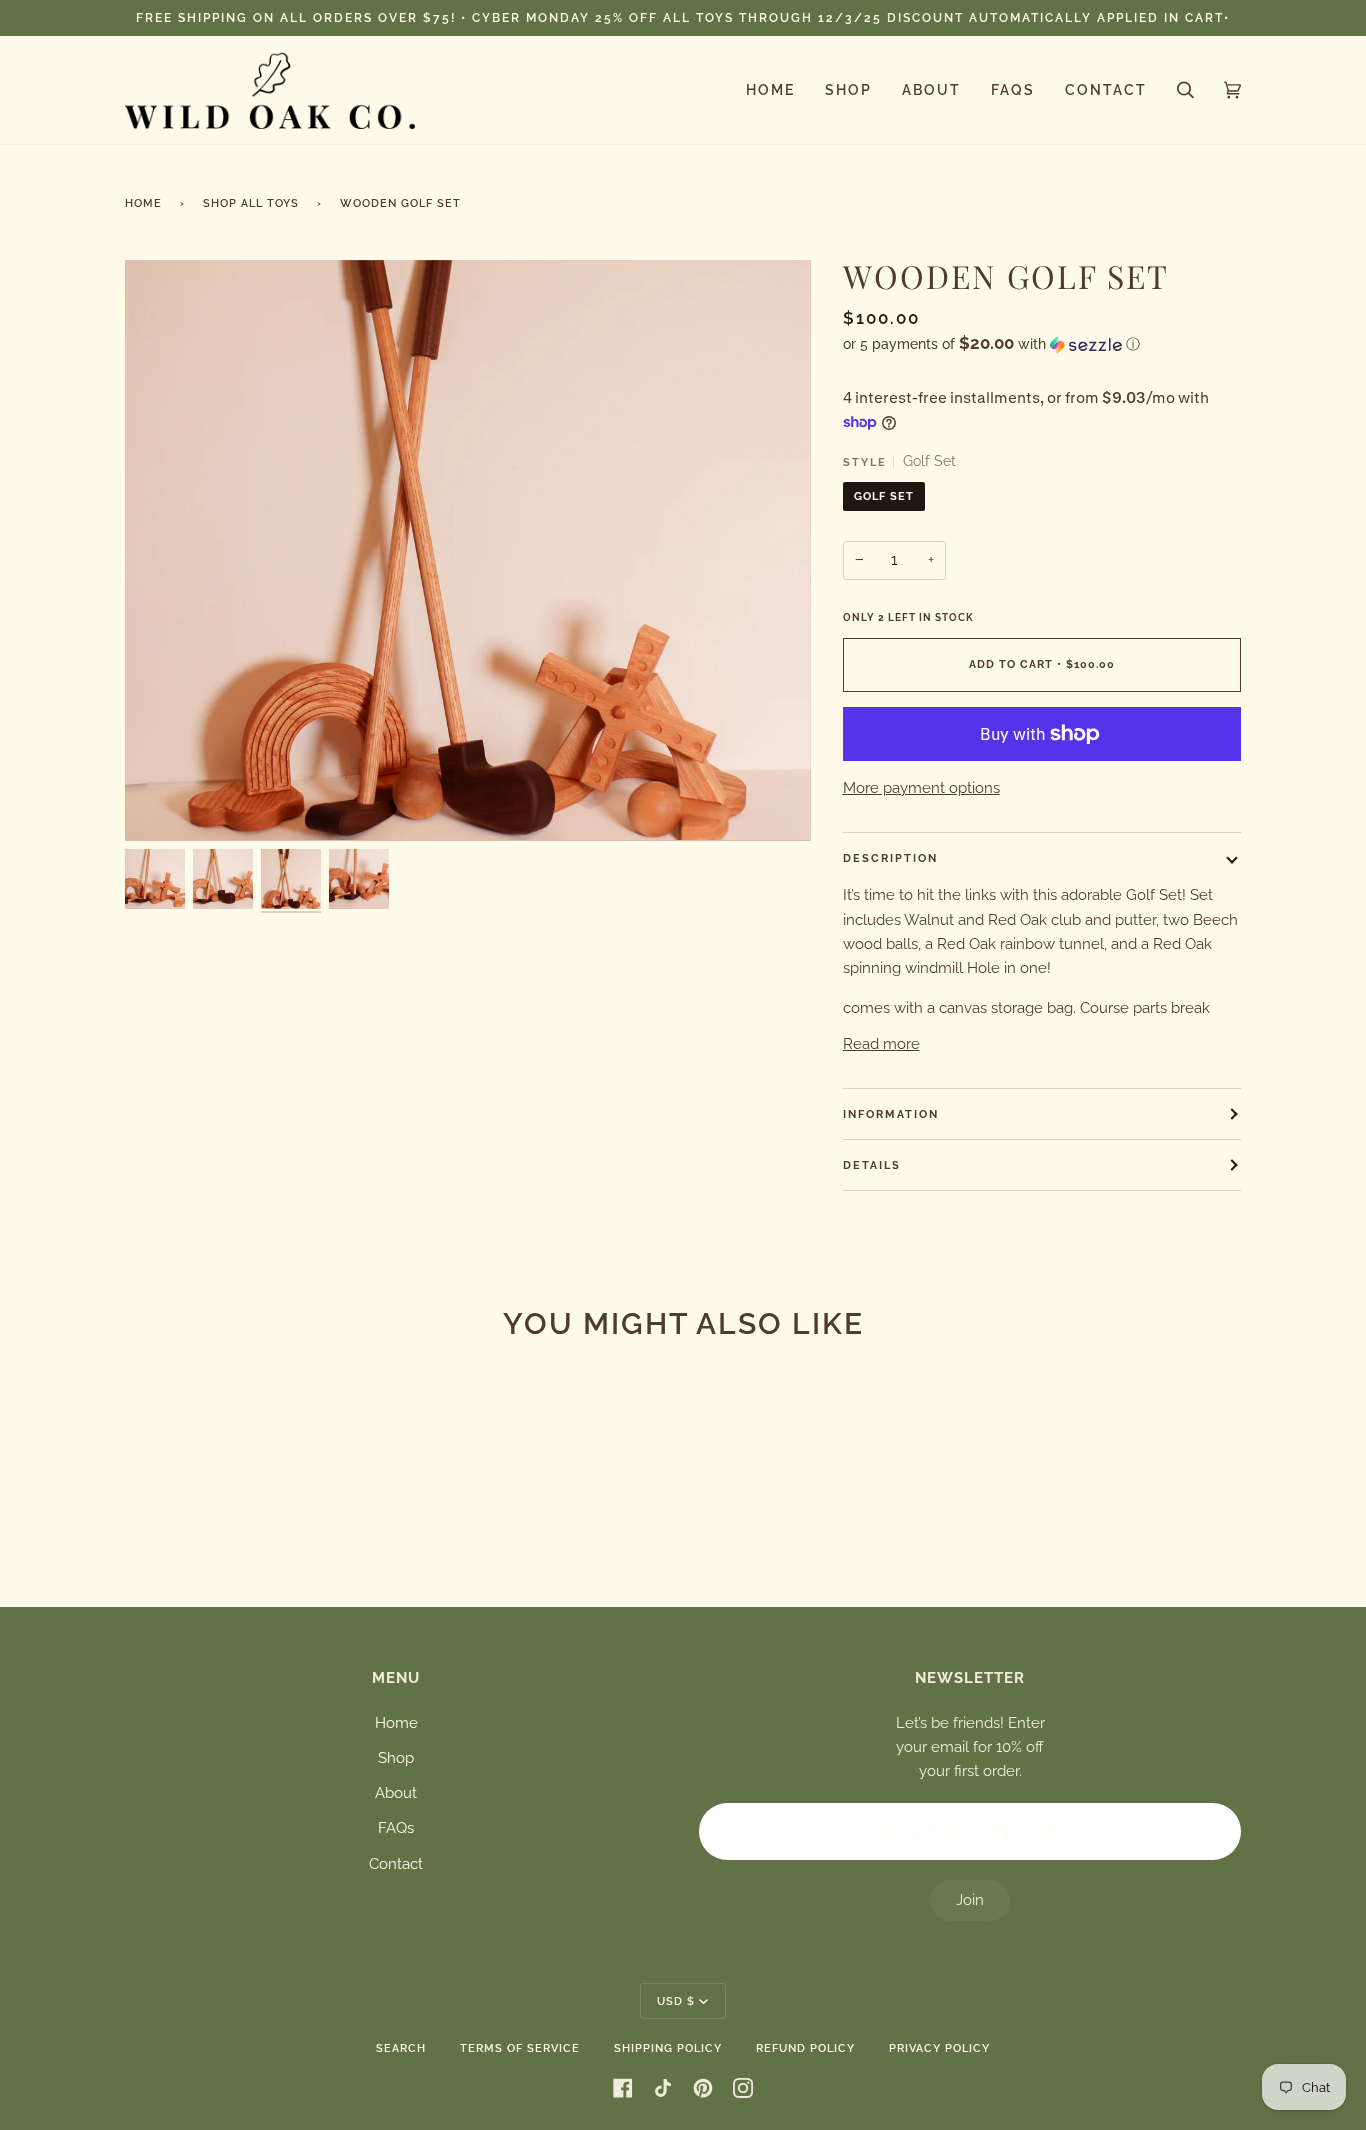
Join (970, 1900)
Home (143, 203)
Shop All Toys (251, 203)
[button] (1042, 344)
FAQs (396, 1828)
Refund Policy (805, 2048)
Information (891, 1114)
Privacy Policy (939, 2048)
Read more (881, 1044)
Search (401, 2048)
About (396, 1793)
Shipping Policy (668, 2048)
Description (890, 858)
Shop (396, 1758)
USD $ (676, 2001)
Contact (396, 1864)
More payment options (921, 788)
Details (872, 1165)
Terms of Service (520, 2048)
